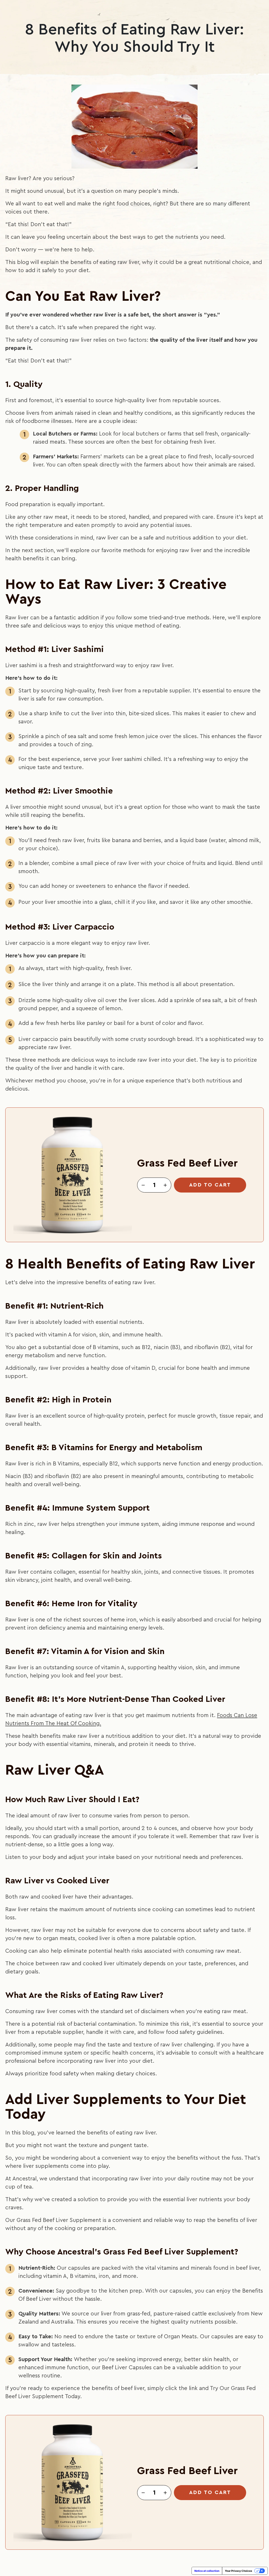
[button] (143, 1185)
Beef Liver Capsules (127, 2368)
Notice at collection (207, 2571)
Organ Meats (180, 2337)
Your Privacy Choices (239, 2571)
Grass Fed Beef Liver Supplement (59, 2220)
